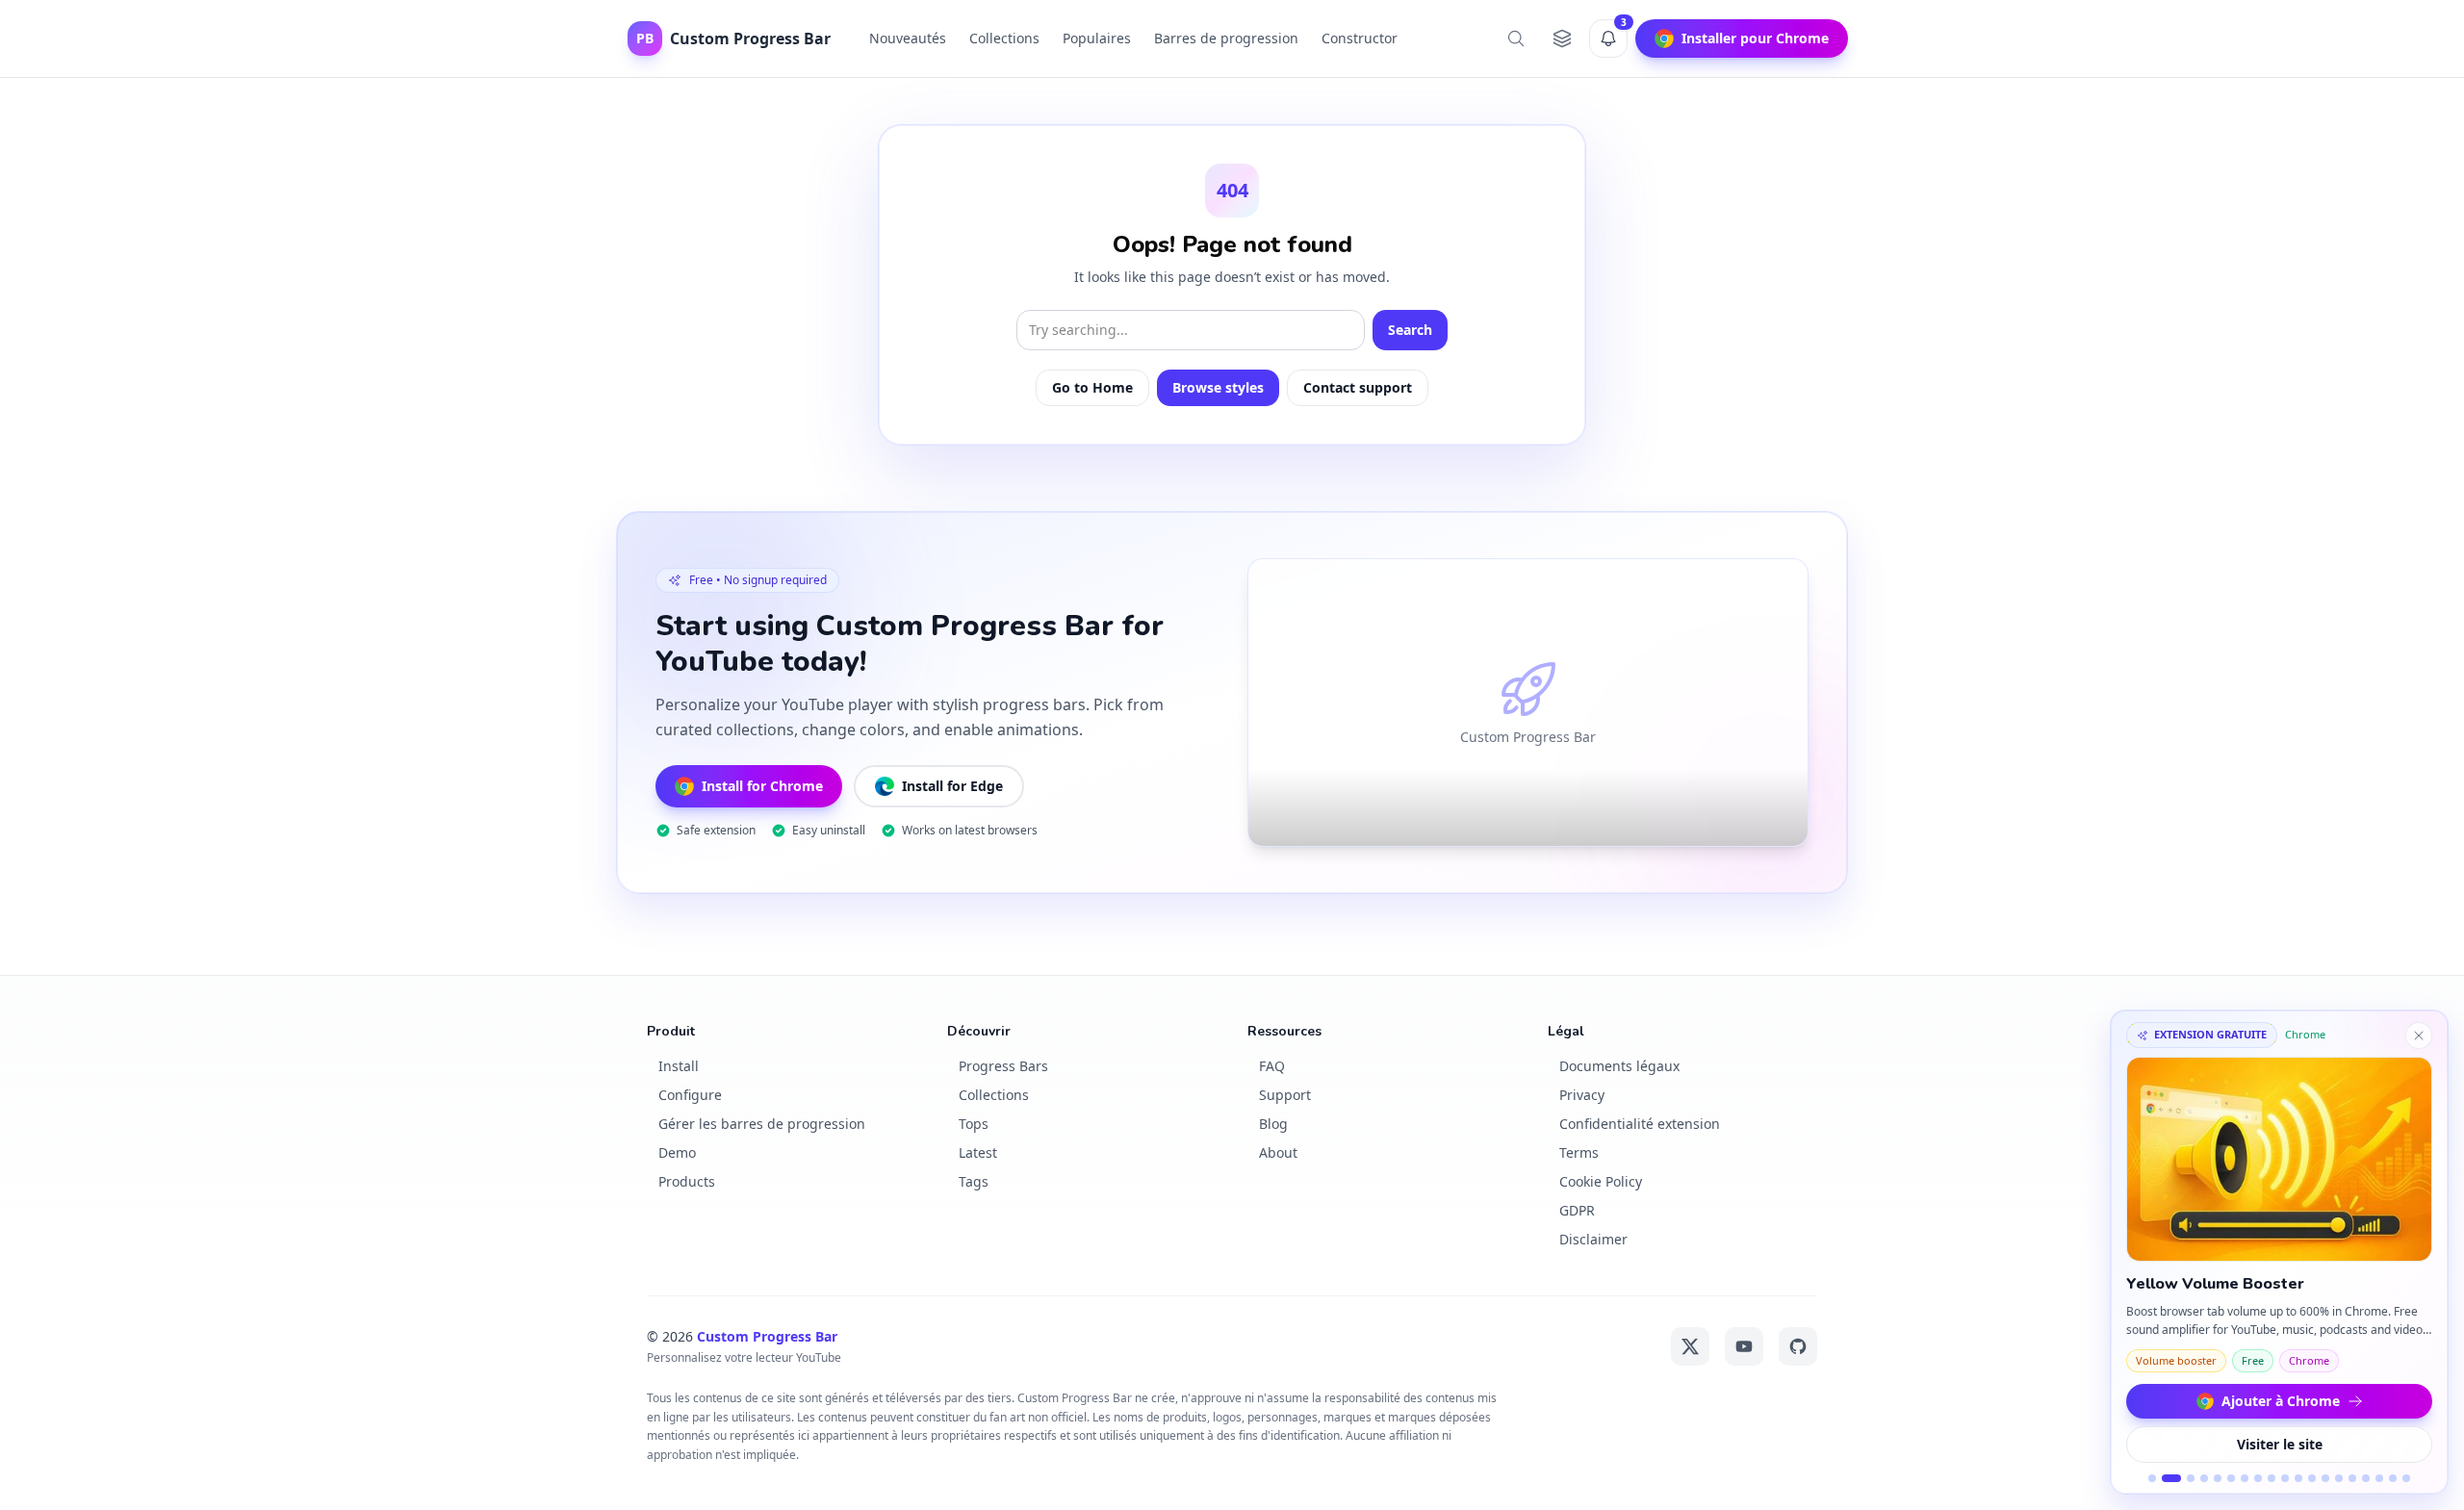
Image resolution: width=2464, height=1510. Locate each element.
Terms (1579, 1152)
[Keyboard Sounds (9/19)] (2271, 1478)
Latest (978, 1152)
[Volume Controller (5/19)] (2218, 1478)
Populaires (1097, 38)
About (1278, 1152)
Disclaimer (1593, 1239)
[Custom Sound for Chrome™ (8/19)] (2258, 1478)
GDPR (1577, 1210)
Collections (1004, 38)
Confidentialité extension (1640, 1124)
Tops (974, 1124)
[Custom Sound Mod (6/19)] (2231, 1478)
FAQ (1272, 1066)
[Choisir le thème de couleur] (1562, 38)
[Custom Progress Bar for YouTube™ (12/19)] (2312, 1478)
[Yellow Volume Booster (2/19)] (2171, 1478)
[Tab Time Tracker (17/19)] (2379, 1478)
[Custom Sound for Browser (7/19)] (2245, 1478)
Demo (677, 1152)
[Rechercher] (1516, 38)
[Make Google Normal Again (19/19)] (2406, 1478)
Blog (1273, 1124)
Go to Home (1092, 387)
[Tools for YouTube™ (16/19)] (2366, 1478)
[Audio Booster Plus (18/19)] (2393, 1478)
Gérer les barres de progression (762, 1124)
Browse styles (1218, 387)
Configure (690, 1095)
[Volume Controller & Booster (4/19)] (2204, 1478)
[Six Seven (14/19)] (2339, 1478)
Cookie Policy (1601, 1181)
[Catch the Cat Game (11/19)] (2298, 1478)
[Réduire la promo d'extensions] (2419, 1036)
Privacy (1582, 1095)
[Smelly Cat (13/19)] (2325, 1478)
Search (1410, 330)
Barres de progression (1226, 38)
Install (679, 1066)
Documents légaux (1619, 1066)
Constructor (1360, 38)
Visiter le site (2280, 1444)
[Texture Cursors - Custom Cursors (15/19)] (2352, 1478)
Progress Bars (1003, 1066)
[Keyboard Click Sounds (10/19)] (2285, 1478)
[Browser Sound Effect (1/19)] (2152, 1478)
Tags (974, 1181)
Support (1285, 1095)
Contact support (1358, 387)
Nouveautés (908, 38)
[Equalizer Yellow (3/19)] (2191, 1478)
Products (687, 1181)
